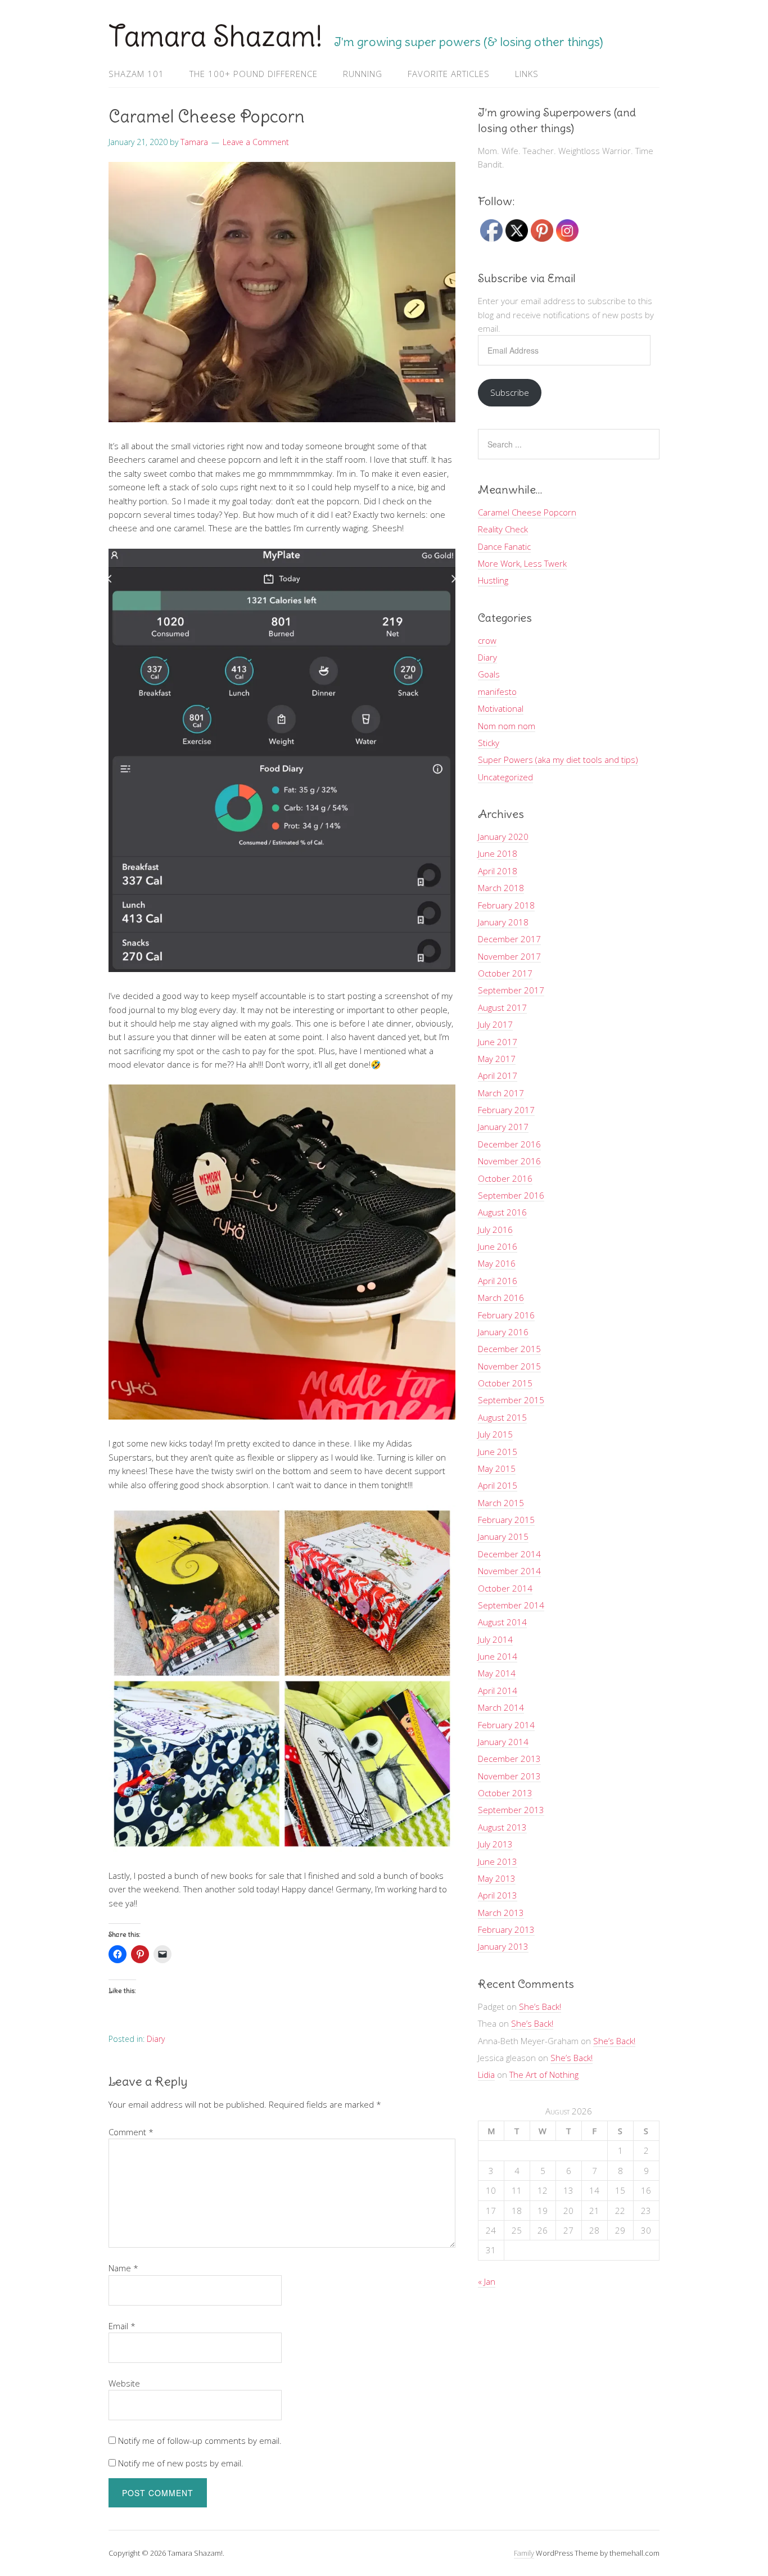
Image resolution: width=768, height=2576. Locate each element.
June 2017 (498, 1042)
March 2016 (501, 1298)
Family (524, 2553)
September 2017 (511, 990)
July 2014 (495, 1639)
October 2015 (505, 1383)
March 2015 (501, 1503)
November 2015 (509, 1366)
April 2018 (498, 871)
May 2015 (497, 1468)
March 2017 (501, 1093)
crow (487, 640)
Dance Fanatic (504, 546)
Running (363, 74)
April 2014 (498, 1691)
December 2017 (509, 939)
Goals (489, 674)
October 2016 (505, 1178)
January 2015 (503, 1536)
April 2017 (498, 1075)
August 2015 (502, 1417)
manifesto (497, 692)
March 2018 (501, 888)
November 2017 (509, 956)
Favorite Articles (449, 74)
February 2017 (506, 1110)
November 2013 (509, 1776)
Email (122, 2326)
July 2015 (495, 1434)
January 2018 (503, 922)
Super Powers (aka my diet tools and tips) (558, 760)
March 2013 (501, 1913)
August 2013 (502, 1827)
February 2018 (506, 905)
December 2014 (509, 1554)
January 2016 (503, 1332)
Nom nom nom (507, 726)
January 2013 (503, 1946)
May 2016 (497, 1263)
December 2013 (509, 1759)
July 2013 (495, 1844)
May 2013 (497, 1878)
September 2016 (511, 1195)
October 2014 (505, 1588)
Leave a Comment (256, 142)
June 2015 (498, 1452)
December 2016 (509, 1144)
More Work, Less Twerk (522, 563)
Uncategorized (505, 777)
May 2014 (497, 1673)
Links (527, 74)
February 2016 (506, 1315)
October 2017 (505, 973)
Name (123, 2268)
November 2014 (509, 1571)
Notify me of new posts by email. (181, 2463)
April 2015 (498, 1485)
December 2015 (509, 1349)
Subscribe (510, 392)
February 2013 (506, 1929)
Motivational (501, 708)
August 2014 (502, 1622)
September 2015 (511, 1400)
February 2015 (506, 1520)
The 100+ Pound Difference (254, 74)
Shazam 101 (136, 74)
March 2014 (501, 1707)
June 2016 (498, 1246)
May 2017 (497, 1059)
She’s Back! (540, 2006)
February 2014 (506, 1725)
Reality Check (503, 529)
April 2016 (498, 1281)
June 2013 (498, 1861)
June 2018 (498, 853)
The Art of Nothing (544, 2075)
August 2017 (502, 1007)
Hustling (493, 580)
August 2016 (502, 1212)
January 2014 (503, 1742)
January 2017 (503, 1127)
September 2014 (511, 1605)
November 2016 (509, 1161)
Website (124, 2383)
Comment (131, 2132)
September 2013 (511, 1810)
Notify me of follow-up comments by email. (200, 2441)
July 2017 (495, 1024)
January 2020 (503, 837)
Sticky (489, 743)
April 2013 (498, 1895)
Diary (156, 2039)
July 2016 (495, 1230)
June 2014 (498, 1656)
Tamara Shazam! (216, 36)
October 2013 (505, 1793)
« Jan (487, 2281)
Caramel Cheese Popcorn (527, 512)
